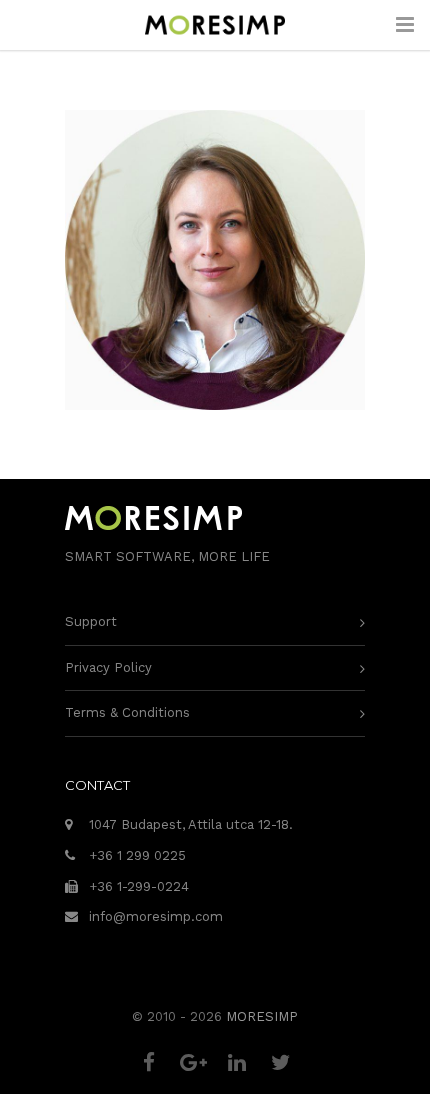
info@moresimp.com (156, 916)
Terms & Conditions (127, 712)
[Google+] (193, 1063)
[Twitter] (281, 1063)
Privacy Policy (108, 667)
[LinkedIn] (237, 1063)
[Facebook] (149, 1063)
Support (91, 621)
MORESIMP (262, 1016)
